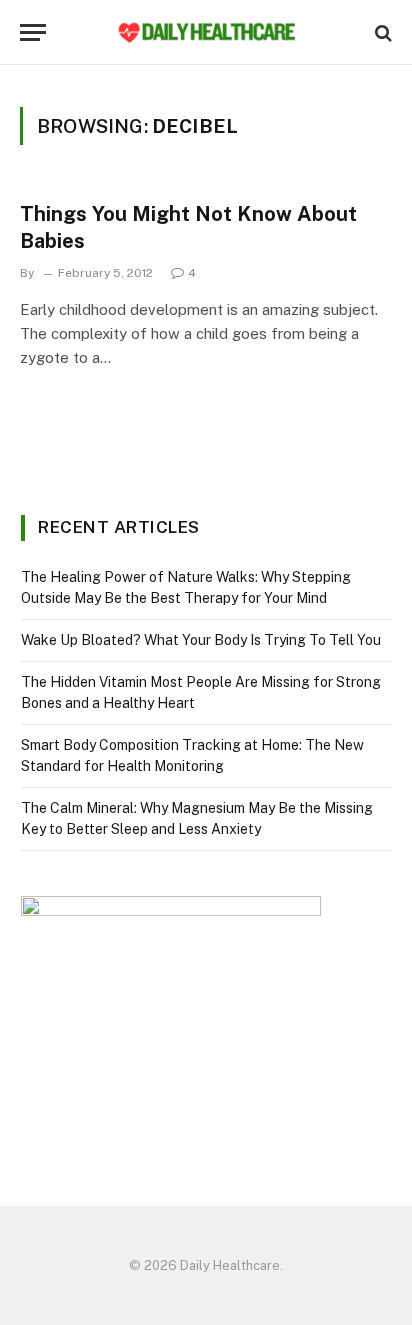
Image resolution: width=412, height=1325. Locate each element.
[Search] (381, 32)
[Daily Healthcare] (206, 32)
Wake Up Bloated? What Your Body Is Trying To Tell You (201, 640)
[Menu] (33, 32)
